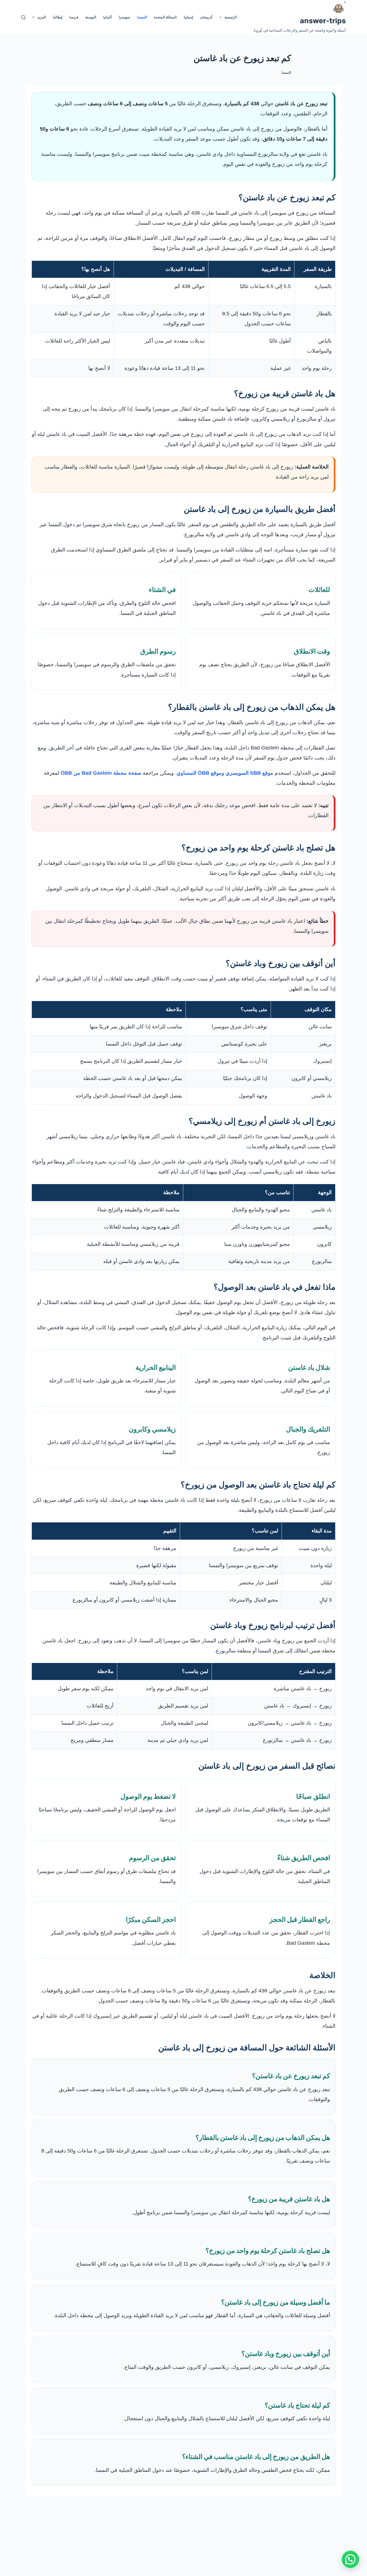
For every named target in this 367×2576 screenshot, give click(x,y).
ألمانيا (107, 17)
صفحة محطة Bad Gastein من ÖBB (101, 773)
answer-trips (323, 21)
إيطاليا (58, 17)
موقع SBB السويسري (249, 773)
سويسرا (124, 17)
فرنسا (74, 17)
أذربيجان (206, 17)
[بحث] (23, 17)
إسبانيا (188, 17)
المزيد (42, 17)
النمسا (142, 17)
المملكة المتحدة (165, 17)
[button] (350, 2559)
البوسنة (91, 17)
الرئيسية (231, 17)
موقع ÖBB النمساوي (199, 773)
